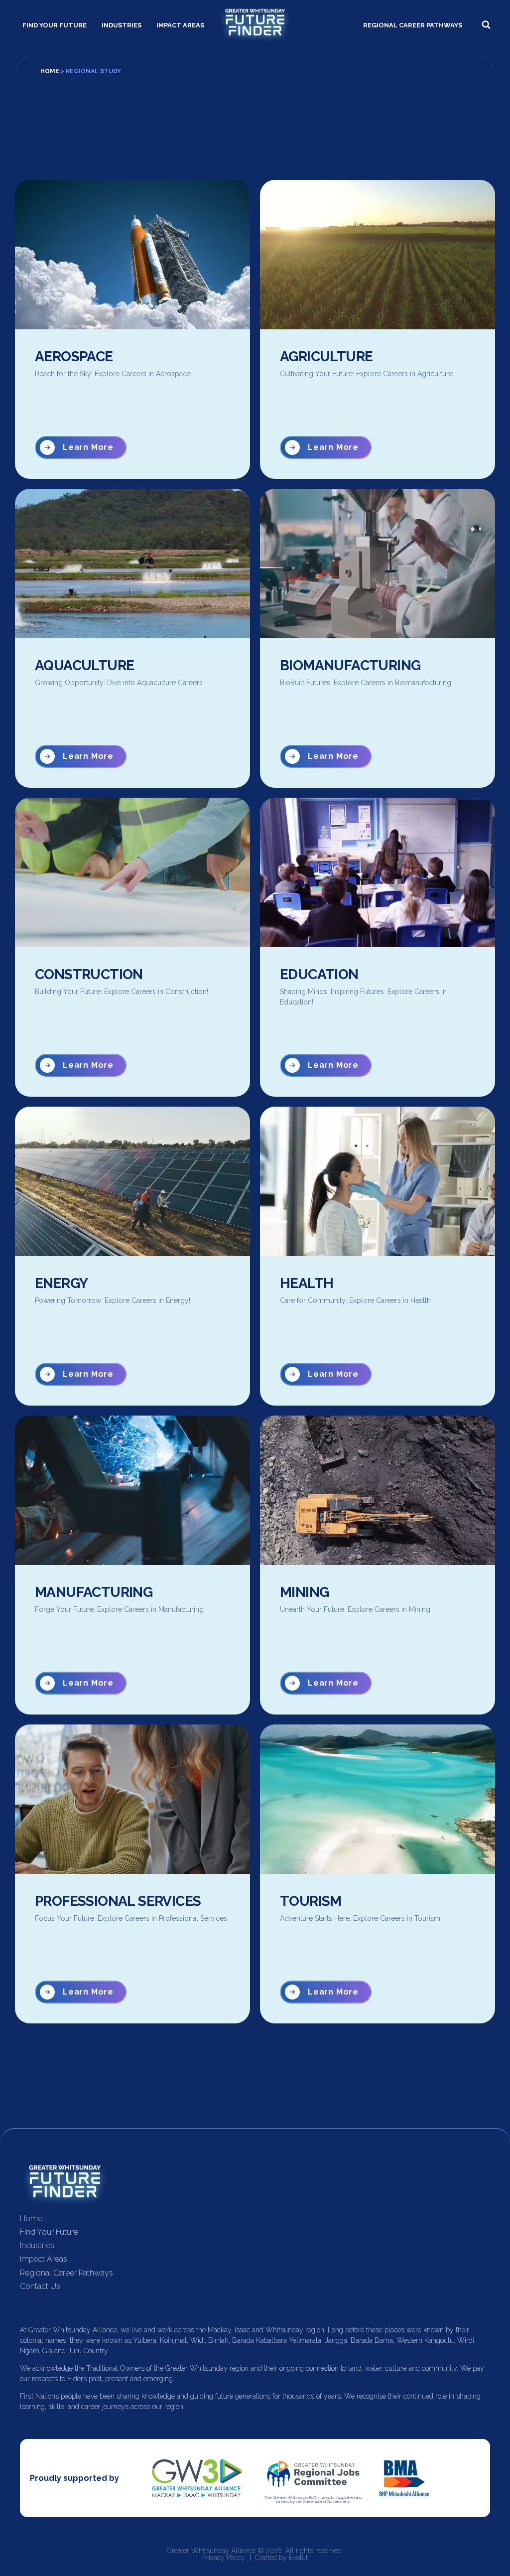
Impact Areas (180, 25)
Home (50, 71)
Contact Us (40, 2286)
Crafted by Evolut (281, 2558)
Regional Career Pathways (413, 25)
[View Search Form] (486, 25)
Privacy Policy (224, 2558)
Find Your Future (55, 25)
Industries (122, 25)
